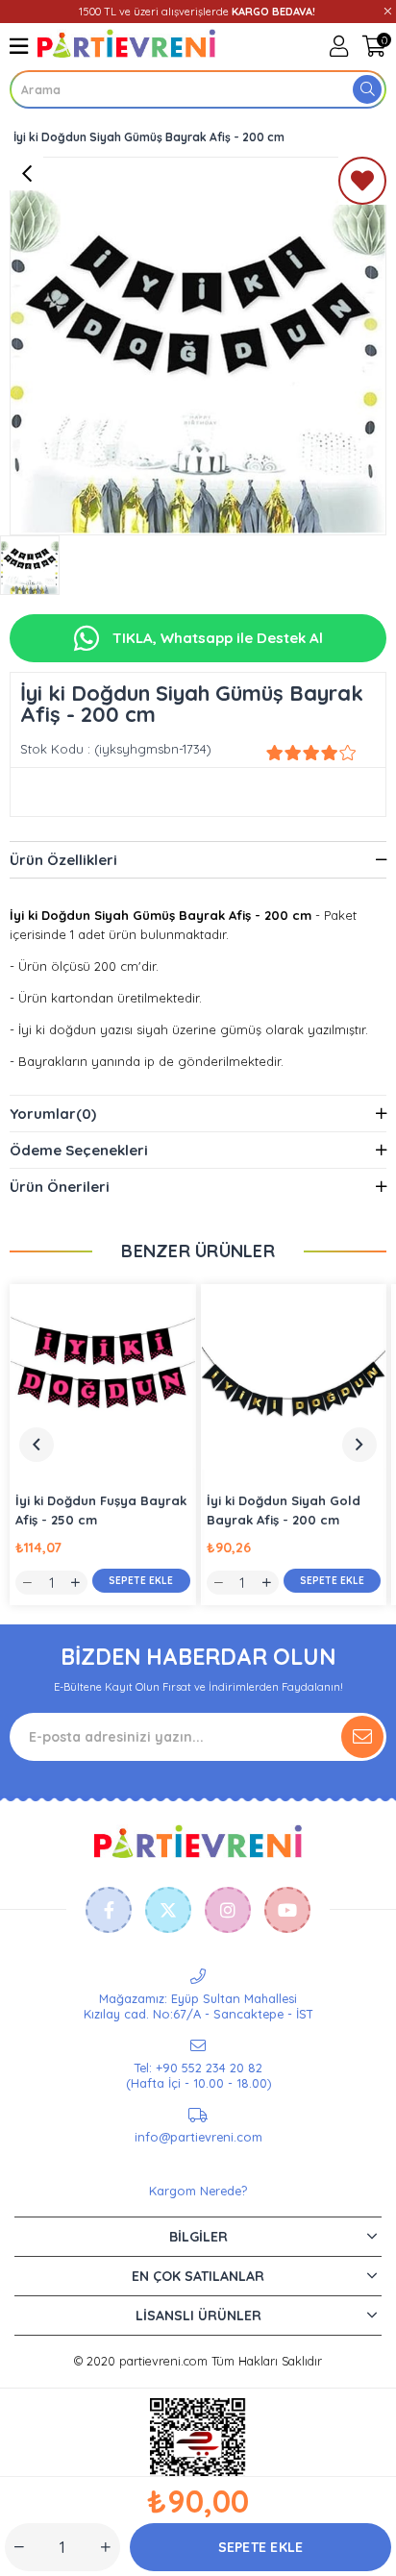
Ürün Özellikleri (63, 860)
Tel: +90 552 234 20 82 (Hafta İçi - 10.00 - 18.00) (198, 2075)
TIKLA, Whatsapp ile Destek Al (216, 638)
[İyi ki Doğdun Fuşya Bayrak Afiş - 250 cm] (103, 1377)
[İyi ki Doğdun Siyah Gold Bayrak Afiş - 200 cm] (294, 1377)
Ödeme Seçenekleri (79, 1150)
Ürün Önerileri (60, 1187)
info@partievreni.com (198, 2137)
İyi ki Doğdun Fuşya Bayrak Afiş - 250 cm (101, 1510)
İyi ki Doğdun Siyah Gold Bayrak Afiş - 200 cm (284, 1510)
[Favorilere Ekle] (362, 185)
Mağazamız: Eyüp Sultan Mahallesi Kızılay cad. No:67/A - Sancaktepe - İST (198, 2006)
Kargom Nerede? (198, 2191)
